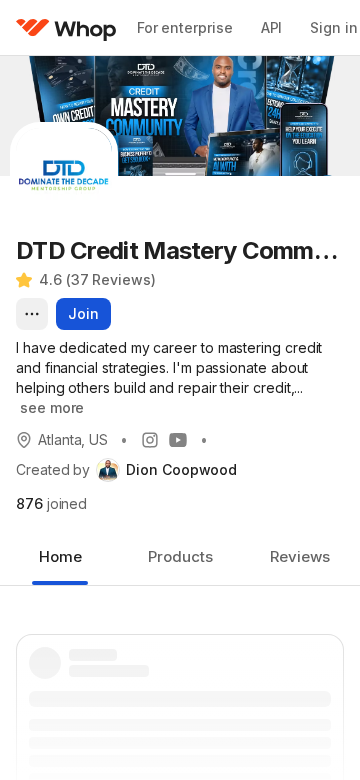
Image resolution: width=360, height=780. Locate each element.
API (272, 27)
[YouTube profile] (178, 440)
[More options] (32, 314)
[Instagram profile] (150, 440)
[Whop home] (66, 28)
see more (52, 407)
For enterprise (185, 27)
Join (83, 313)
